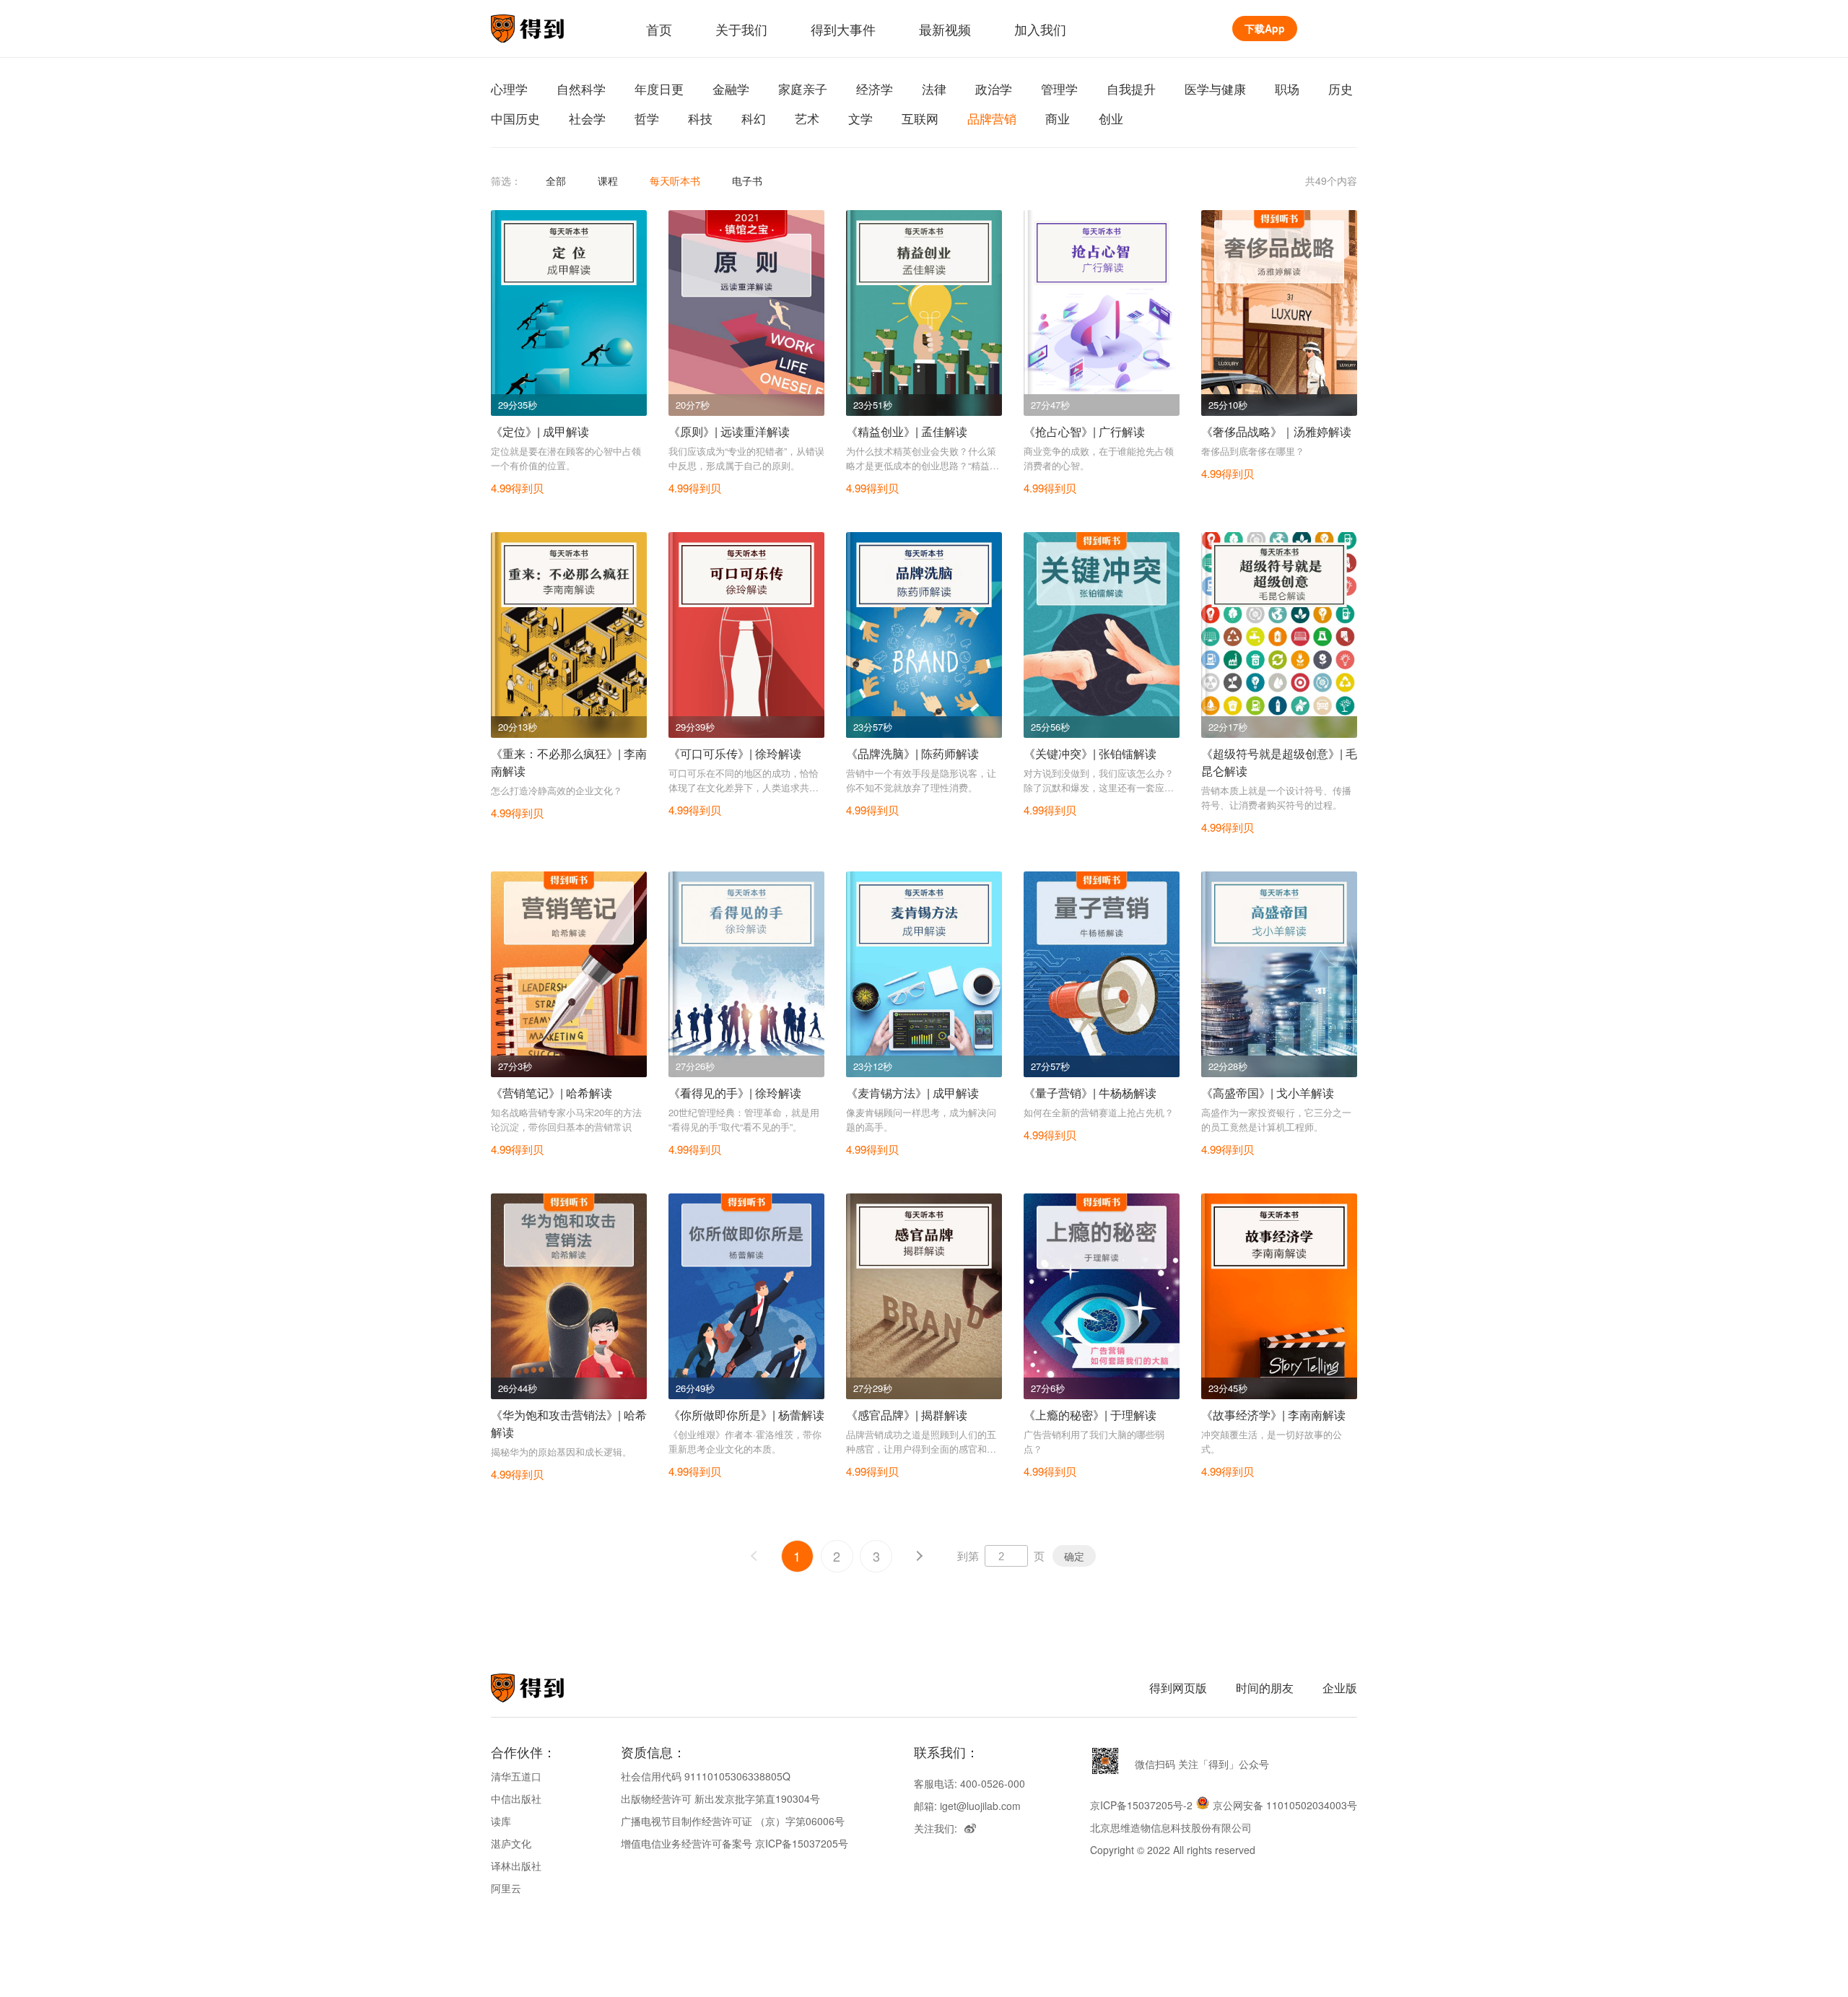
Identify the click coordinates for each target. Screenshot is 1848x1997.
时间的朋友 (1265, 1688)
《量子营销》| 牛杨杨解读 (1090, 1093)
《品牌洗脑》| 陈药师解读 (912, 753)
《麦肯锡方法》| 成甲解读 (912, 1093)
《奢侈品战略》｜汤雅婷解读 (1276, 431)
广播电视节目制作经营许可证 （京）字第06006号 (733, 1821)
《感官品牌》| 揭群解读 (907, 1415)
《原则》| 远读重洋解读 (729, 431)
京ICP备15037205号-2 (1141, 1805)
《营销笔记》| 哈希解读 (552, 1093)
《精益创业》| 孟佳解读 (907, 431)
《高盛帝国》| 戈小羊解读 (1268, 1093)
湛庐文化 (511, 1843)
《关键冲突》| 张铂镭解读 (1090, 753)
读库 (501, 1821)
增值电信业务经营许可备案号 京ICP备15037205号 (735, 1843)
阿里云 (506, 1888)
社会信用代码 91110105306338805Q (706, 1776)
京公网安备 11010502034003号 (1285, 1805)
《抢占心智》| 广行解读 (1084, 431)
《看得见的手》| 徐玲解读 (735, 1093)
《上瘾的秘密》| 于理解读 (1090, 1415)
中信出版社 (516, 1798)
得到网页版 (1178, 1688)
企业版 (1340, 1688)
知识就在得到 (547, 1688)
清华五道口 (516, 1776)
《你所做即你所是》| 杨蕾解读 (746, 1415)
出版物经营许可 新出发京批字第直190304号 (720, 1798)
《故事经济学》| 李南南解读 (1273, 1415)
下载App (1265, 28)
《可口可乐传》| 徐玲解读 (735, 753)
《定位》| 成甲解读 (540, 431)
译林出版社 (516, 1866)
